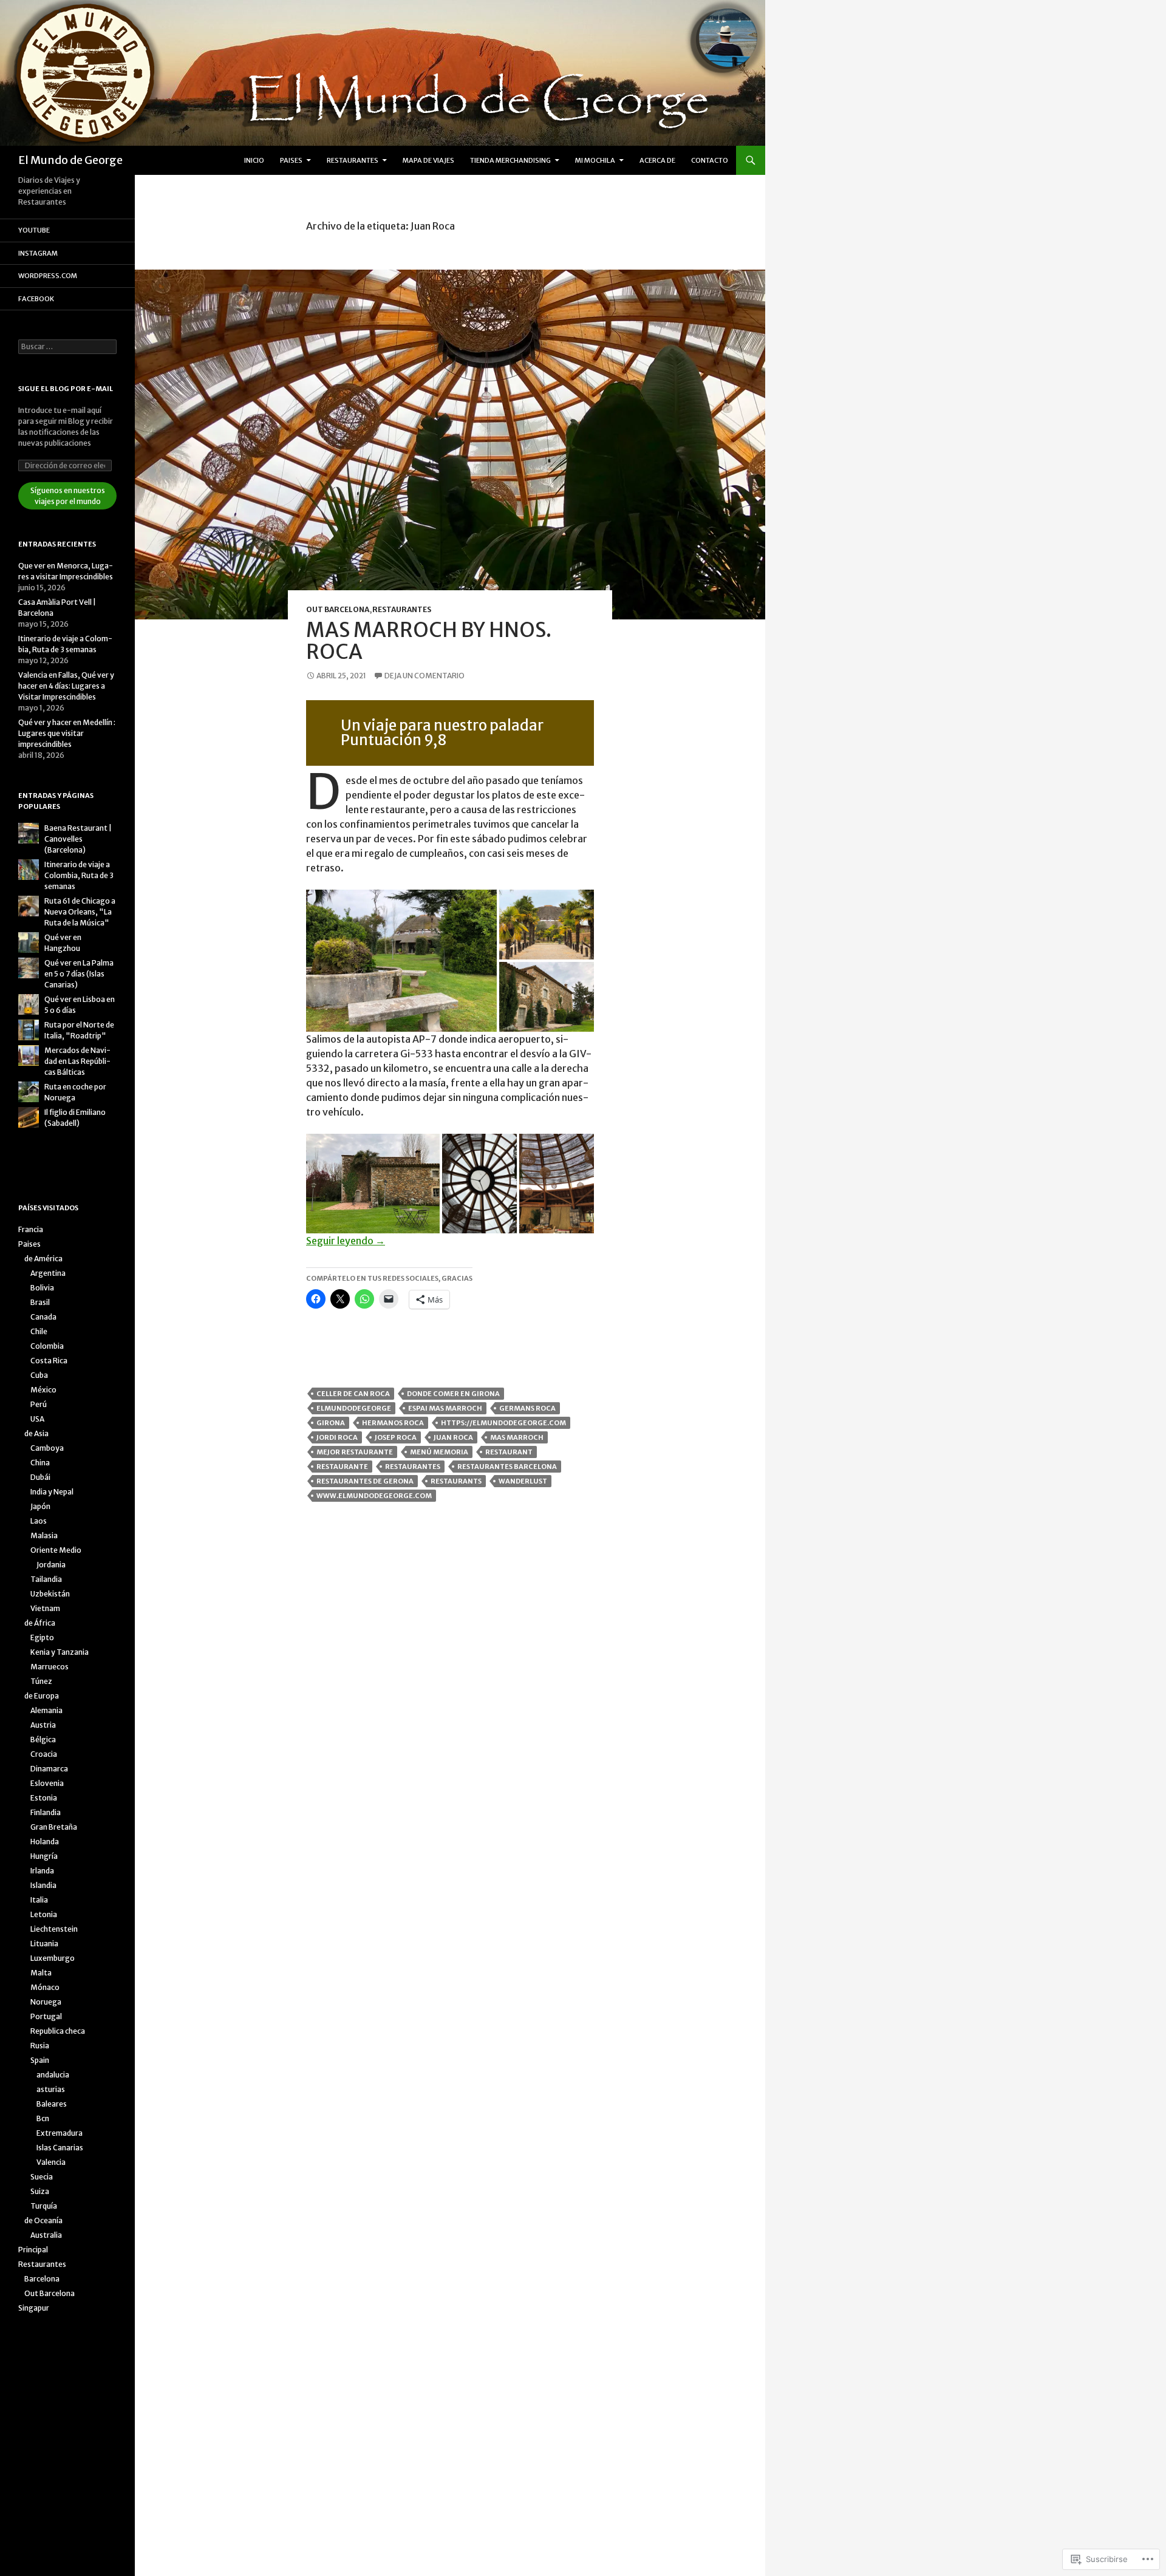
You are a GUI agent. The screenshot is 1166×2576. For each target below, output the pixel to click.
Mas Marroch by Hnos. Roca (429, 641)
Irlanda (42, 1871)
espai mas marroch (445, 1408)
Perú (39, 1404)
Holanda (45, 1842)
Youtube (34, 230)
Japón (40, 1506)
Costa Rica (49, 1361)
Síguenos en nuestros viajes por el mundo (68, 496)
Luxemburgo (53, 1958)
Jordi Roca (337, 1437)
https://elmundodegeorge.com (503, 1423)
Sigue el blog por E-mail (66, 389)
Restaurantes (353, 160)
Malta (41, 1973)
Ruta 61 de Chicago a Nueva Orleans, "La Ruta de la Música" (80, 912)
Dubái (40, 1477)
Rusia (40, 2046)
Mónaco (45, 1987)
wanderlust (523, 1481)
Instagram (38, 253)
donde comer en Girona (453, 1394)
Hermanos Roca (393, 1423)
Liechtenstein (54, 1929)
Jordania (51, 1565)
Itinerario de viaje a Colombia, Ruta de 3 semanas (79, 875)
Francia (31, 1229)
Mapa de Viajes (428, 160)
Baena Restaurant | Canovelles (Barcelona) (78, 839)
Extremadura (60, 2133)
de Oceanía (43, 2220)
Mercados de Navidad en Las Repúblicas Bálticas (77, 1061)
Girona (331, 1423)
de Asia (36, 1433)
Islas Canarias (60, 2148)
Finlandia (46, 1812)
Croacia (44, 1754)
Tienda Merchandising (510, 160)
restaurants (456, 1481)
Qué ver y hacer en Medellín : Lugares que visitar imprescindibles (67, 733)
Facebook (36, 299)
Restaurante (342, 1467)
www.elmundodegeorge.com (374, 1496)
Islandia (43, 1885)
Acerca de (657, 160)
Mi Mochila (595, 160)
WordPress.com (48, 276)
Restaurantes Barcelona (507, 1467)
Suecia (42, 2177)
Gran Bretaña (54, 1827)
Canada (43, 1317)
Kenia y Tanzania (60, 1652)
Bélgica (43, 1739)
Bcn (43, 2118)
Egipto (42, 1637)
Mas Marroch (517, 1437)
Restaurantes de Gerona (365, 1481)
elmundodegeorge (354, 1408)
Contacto (710, 160)
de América (43, 1259)
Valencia (51, 2162)
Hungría (44, 1856)
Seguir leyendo (346, 1241)
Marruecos (49, 1667)
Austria (43, 1725)
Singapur (34, 2308)
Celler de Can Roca (353, 1394)
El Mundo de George (70, 160)
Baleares (52, 2104)
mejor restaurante (355, 1452)
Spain (40, 2060)
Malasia (44, 1535)
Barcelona (42, 2279)
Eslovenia (47, 1783)
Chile (39, 1331)
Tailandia (46, 1579)
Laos (39, 1521)
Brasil (40, 1302)
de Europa (42, 1696)
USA (37, 1419)
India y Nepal (52, 1492)
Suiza (40, 2191)
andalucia (53, 2075)
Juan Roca (453, 1437)
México (43, 1390)
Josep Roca (396, 1437)
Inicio (254, 160)
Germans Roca (527, 1408)
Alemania (46, 1710)
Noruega (46, 2002)
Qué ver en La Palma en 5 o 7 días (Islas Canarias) (79, 974)
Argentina (48, 1273)
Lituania (44, 1944)
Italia (39, 1900)
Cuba (39, 1375)
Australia (46, 2235)
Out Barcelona (338, 609)
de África (40, 1623)
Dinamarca (49, 1769)
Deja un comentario (424, 676)
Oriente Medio (56, 1550)
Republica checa (58, 2031)
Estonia (44, 1798)
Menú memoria (439, 1452)
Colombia (47, 1346)
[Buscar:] (67, 346)
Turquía (44, 2206)
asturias (51, 2089)
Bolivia (42, 1288)
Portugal (46, 2016)
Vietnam (45, 1608)
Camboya (47, 1448)
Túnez (41, 1681)
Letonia (44, 1914)
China (40, 1463)
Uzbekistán (50, 1594)
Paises (291, 160)
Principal (33, 2250)
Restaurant (509, 1452)
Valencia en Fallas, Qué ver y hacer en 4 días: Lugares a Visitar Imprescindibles (66, 686)
